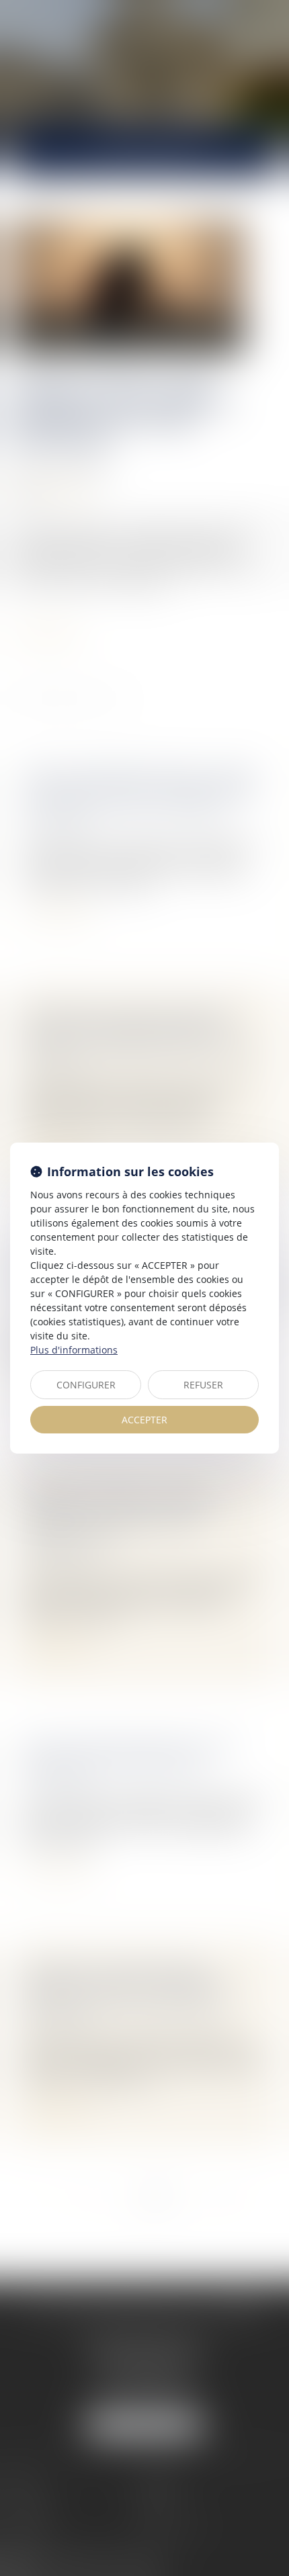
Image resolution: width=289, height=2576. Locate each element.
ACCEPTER (144, 1420)
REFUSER (203, 1385)
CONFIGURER (86, 1385)
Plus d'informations (74, 1350)
